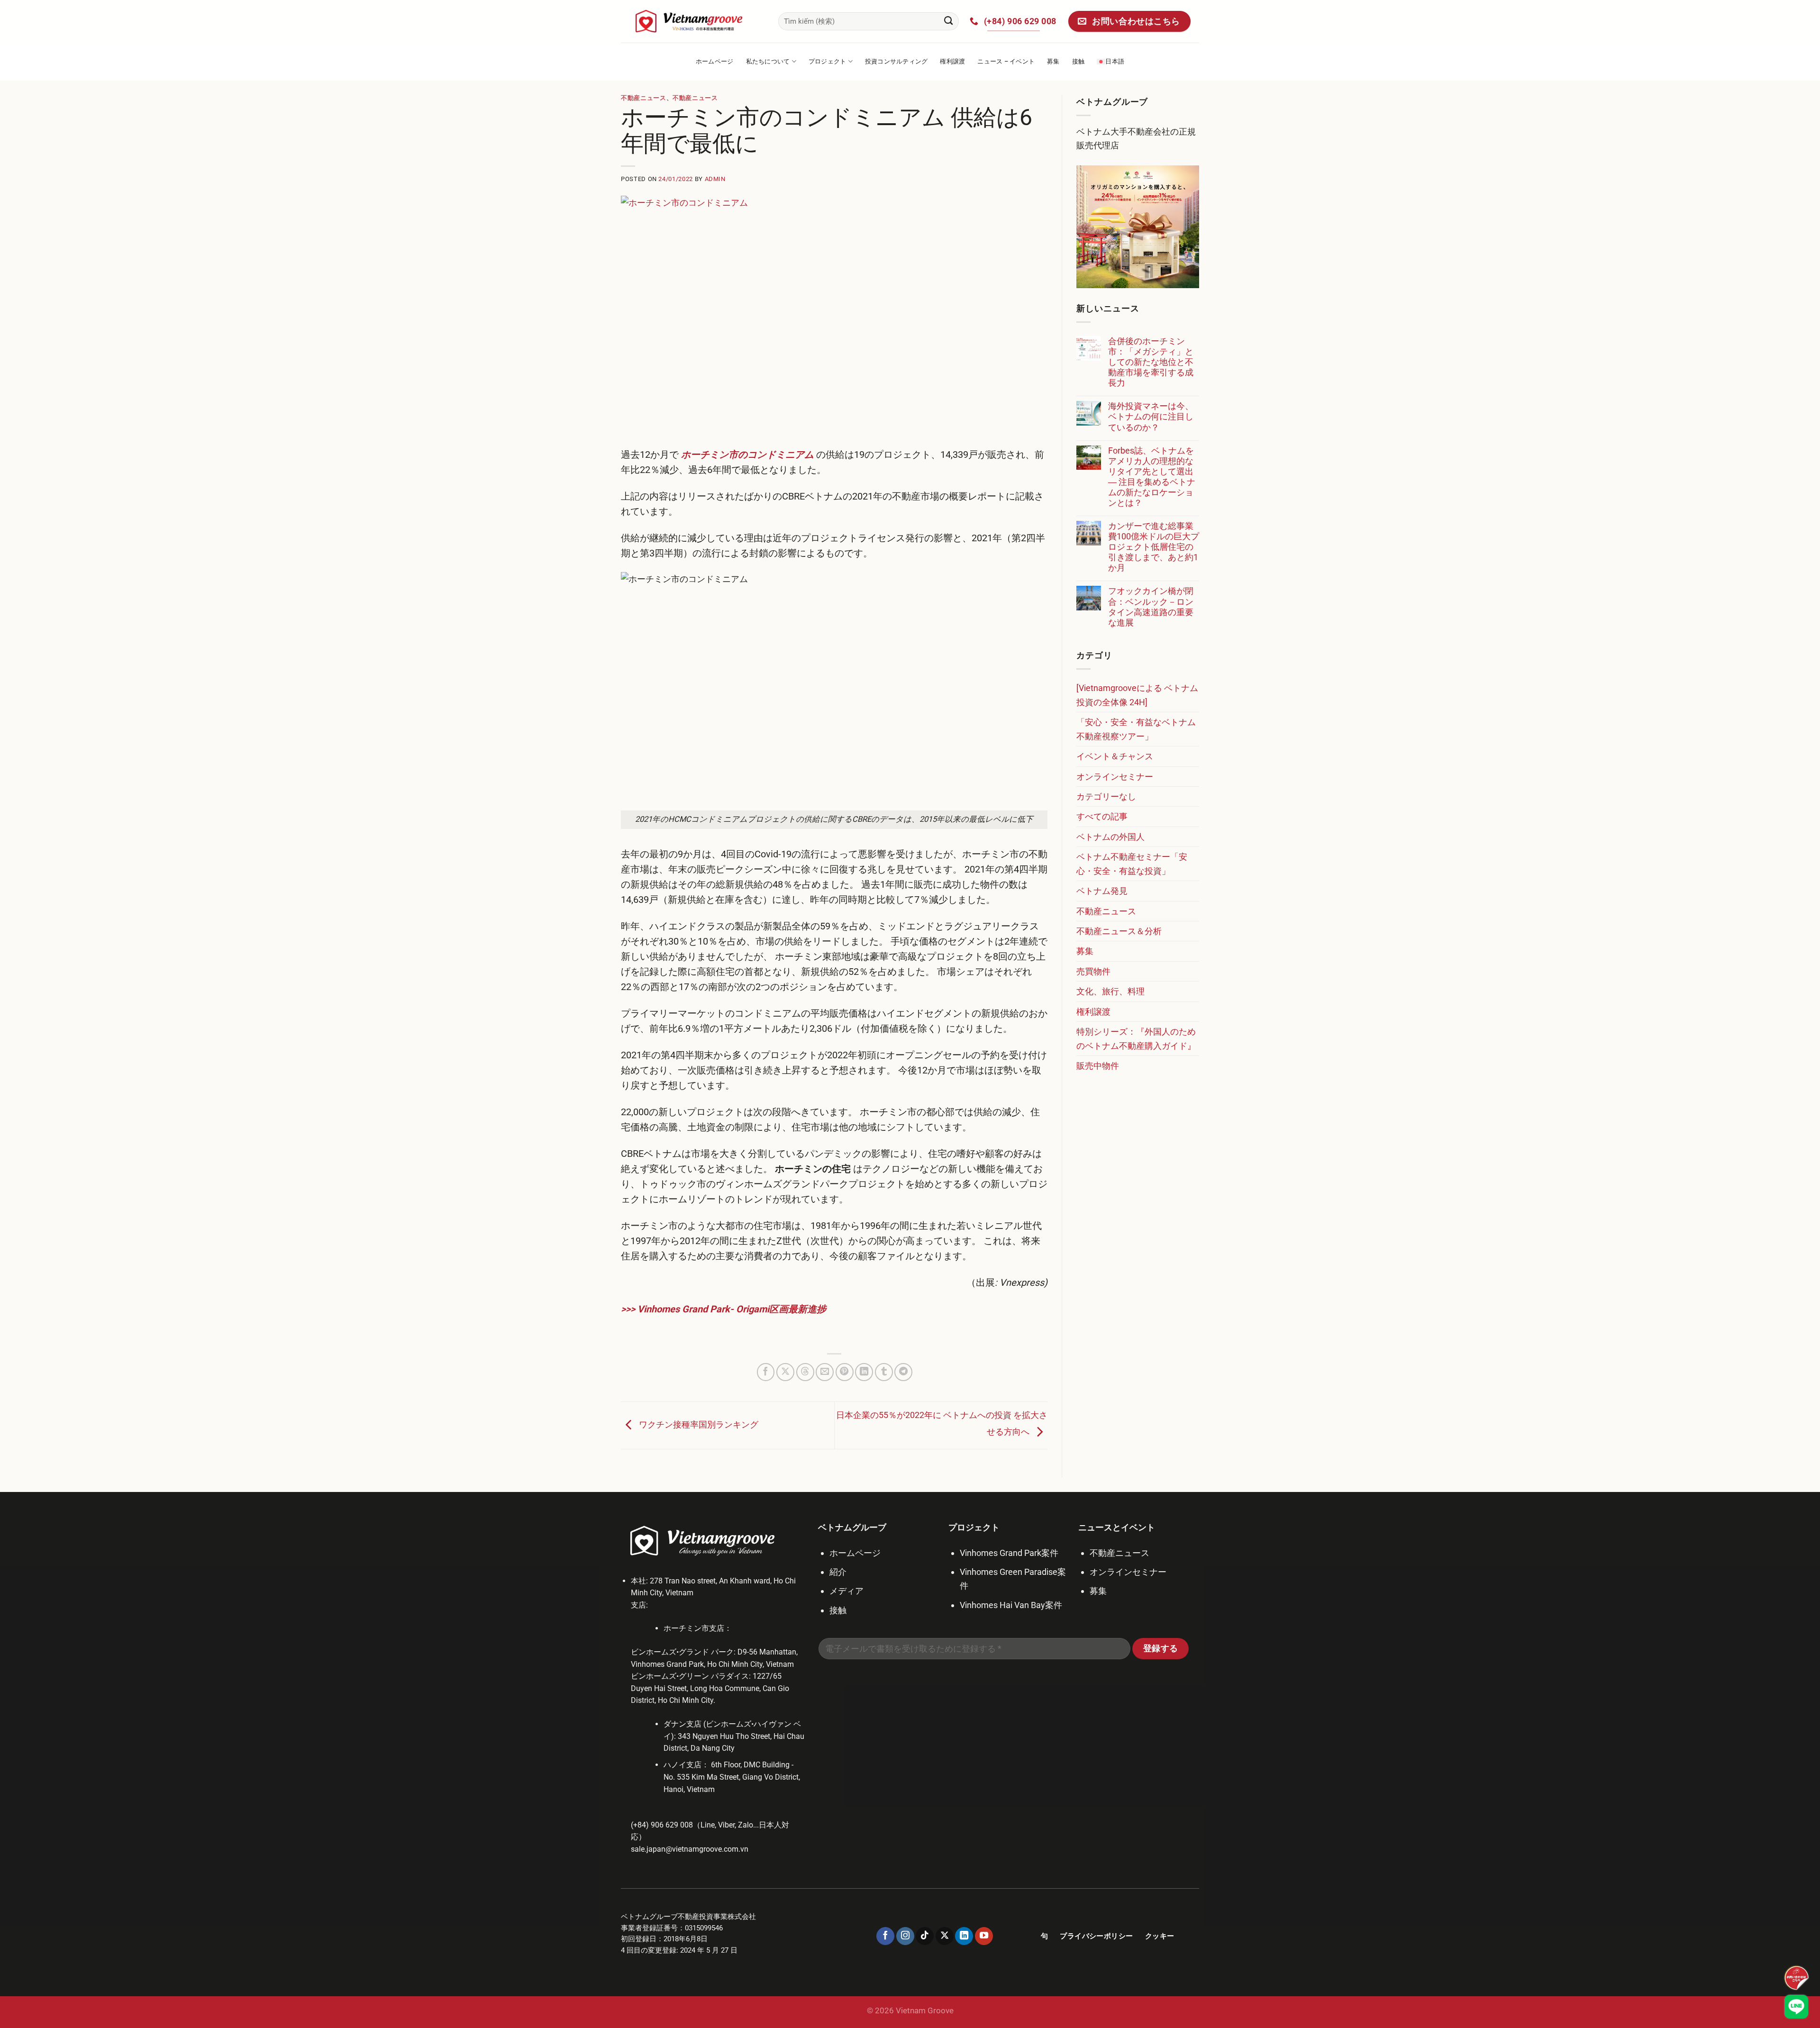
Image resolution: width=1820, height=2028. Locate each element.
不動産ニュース (644, 98)
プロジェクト (828, 61)
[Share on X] (785, 1372)
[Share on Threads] (805, 1372)
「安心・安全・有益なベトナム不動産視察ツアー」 (1136, 729)
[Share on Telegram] (903, 1372)
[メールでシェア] (825, 1372)
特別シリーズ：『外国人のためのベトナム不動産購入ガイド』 (1136, 1038)
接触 (1078, 61)
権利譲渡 (952, 61)
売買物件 (1093, 971)
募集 (1053, 61)
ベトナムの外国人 (1110, 837)
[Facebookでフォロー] (885, 1936)
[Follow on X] (945, 1936)
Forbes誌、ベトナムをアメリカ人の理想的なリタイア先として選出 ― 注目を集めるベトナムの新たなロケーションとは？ (1152, 477)
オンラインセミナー (1115, 777)
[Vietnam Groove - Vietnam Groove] (692, 21)
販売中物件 (1098, 1066)
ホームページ (715, 61)
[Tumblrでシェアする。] (884, 1372)
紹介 (838, 1572)
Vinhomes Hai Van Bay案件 (1011, 1605)
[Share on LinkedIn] (864, 1372)
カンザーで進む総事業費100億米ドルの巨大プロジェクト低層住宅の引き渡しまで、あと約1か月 (1154, 547)
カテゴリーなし (1106, 796)
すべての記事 (1102, 816)
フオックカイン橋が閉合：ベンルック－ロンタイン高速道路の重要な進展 (1151, 606)
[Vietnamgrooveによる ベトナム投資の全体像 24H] (1137, 695)
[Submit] (949, 21)
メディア (846, 1591)
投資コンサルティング (896, 61)
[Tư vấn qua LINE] (1796, 2007)
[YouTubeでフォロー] (984, 1936)
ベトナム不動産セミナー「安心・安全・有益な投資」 (1132, 864)
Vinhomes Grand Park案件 (1009, 1553)
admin (715, 179)
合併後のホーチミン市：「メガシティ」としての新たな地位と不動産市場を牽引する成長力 (1151, 362)
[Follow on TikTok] (925, 1936)
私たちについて (768, 61)
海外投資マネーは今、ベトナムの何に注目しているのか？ (1151, 416)
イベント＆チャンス (1115, 756)
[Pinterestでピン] (845, 1372)
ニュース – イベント (1006, 61)
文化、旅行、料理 (1110, 991)
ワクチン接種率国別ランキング (698, 1424)
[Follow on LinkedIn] (964, 1936)
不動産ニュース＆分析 (1119, 931)
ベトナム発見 (1102, 891)
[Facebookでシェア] (766, 1372)
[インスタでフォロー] (905, 1936)
